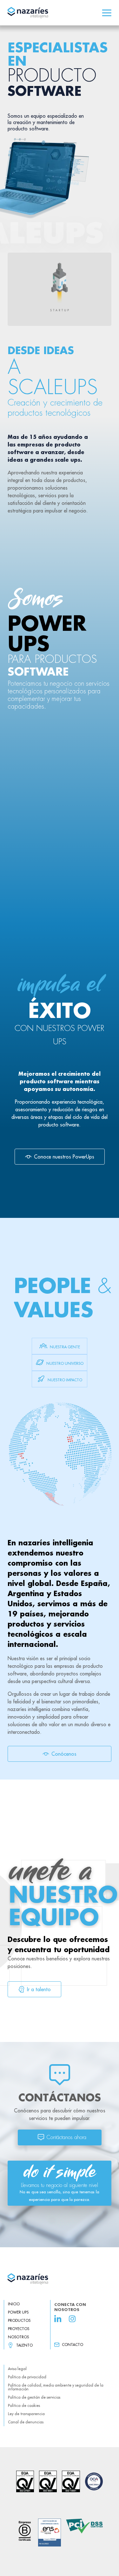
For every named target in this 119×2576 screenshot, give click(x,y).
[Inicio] (60, 2279)
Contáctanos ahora (66, 2137)
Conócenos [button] (64, 1754)
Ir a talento (39, 1989)
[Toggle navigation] (107, 13)
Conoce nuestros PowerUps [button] (64, 1157)
